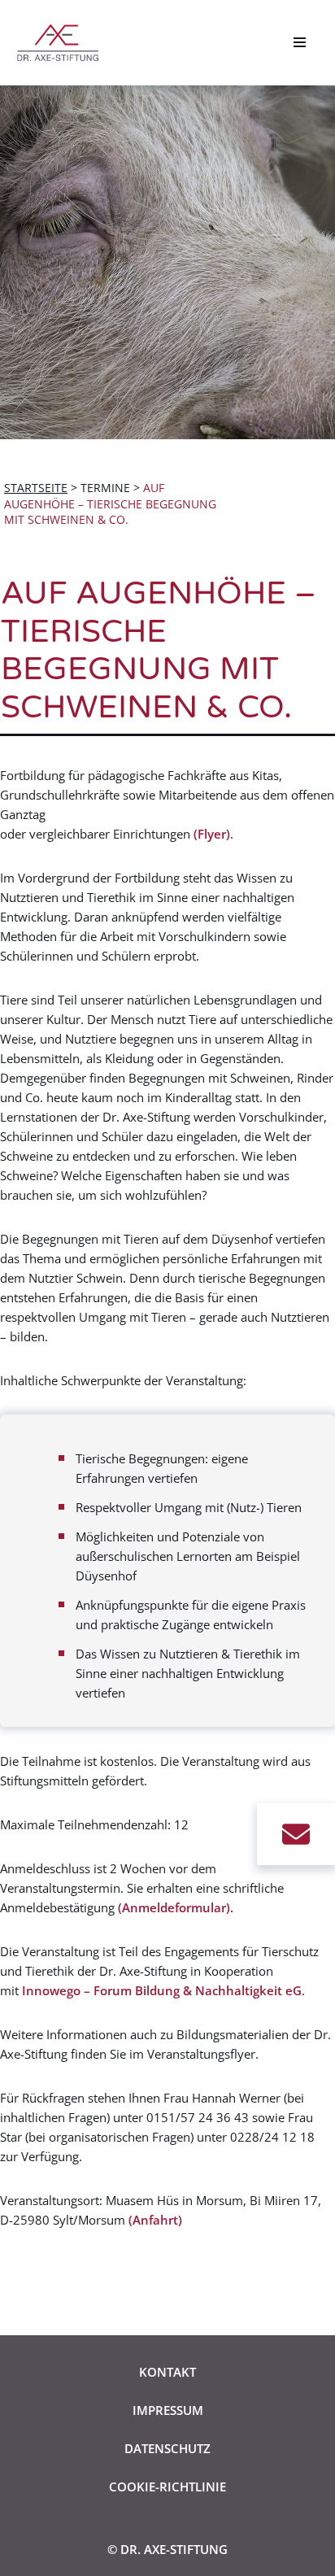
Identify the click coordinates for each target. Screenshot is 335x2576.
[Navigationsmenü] (300, 42)
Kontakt (167, 2372)
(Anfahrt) (155, 2220)
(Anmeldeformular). (176, 1907)
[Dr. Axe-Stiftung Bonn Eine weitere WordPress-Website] (62, 43)
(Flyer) (212, 834)
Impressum (168, 2410)
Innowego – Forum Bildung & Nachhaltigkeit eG (162, 1990)
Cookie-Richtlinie (167, 2487)
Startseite (36, 488)
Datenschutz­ (167, 2448)
